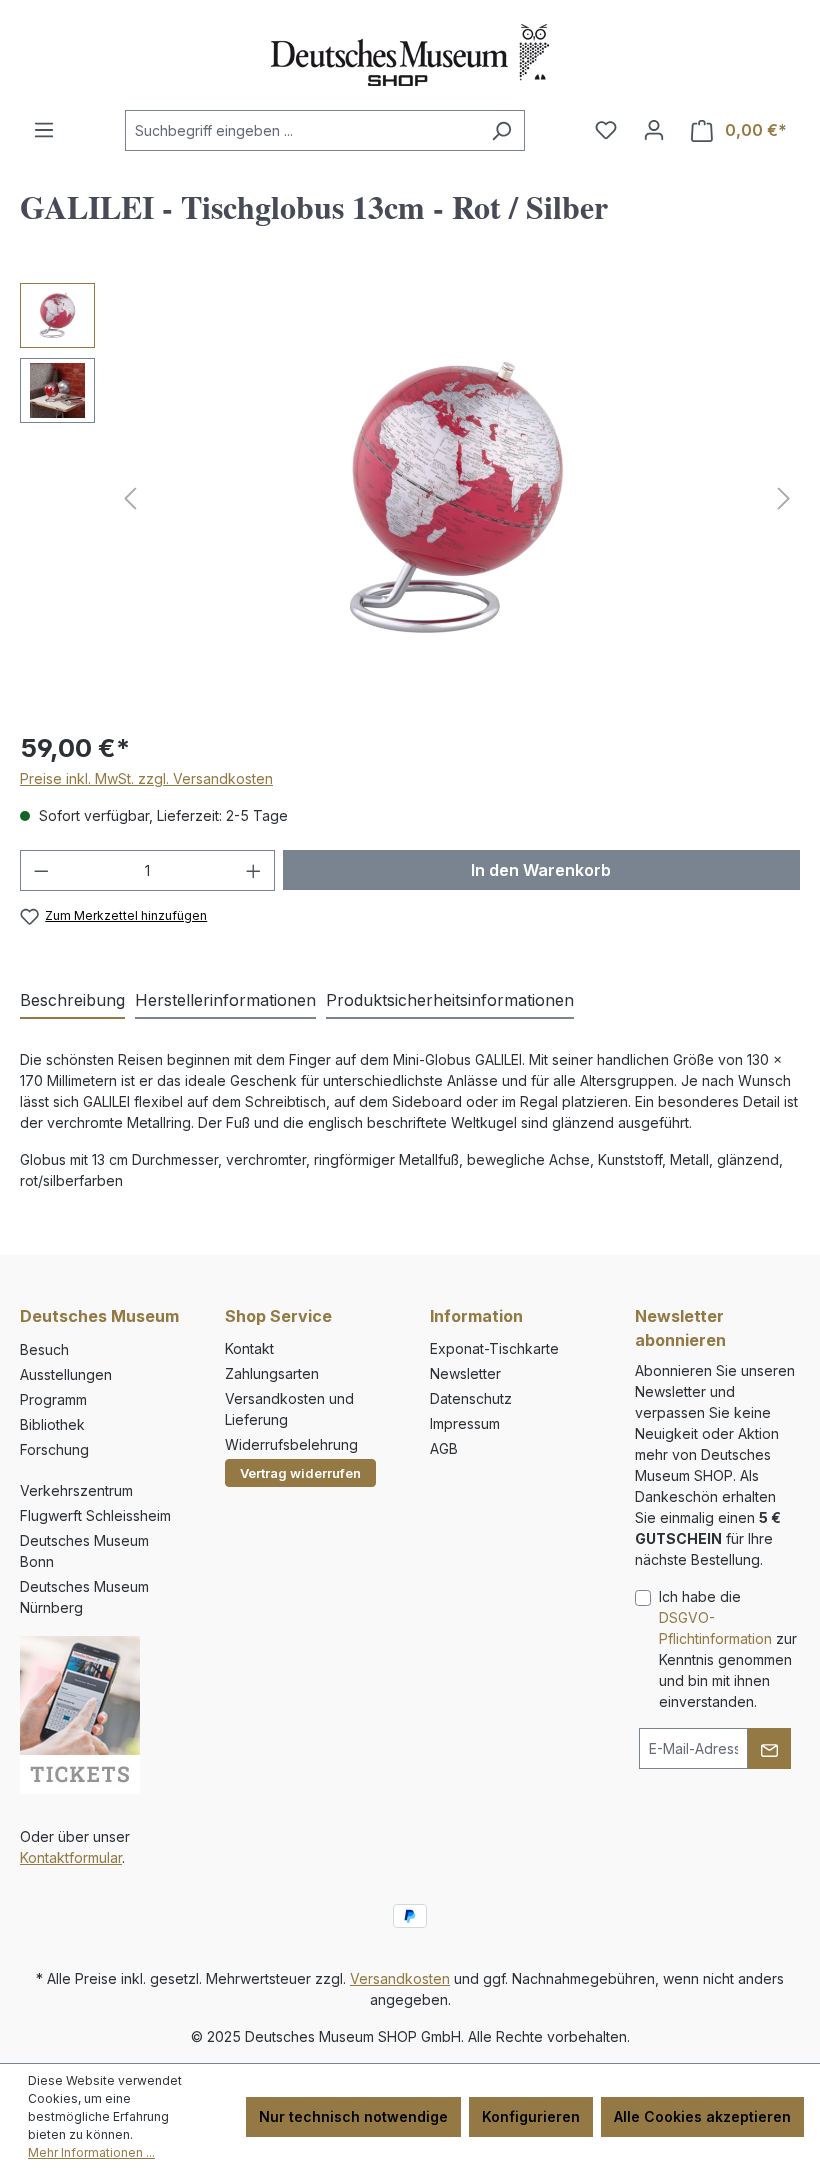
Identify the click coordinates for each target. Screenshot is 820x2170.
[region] (410, 498)
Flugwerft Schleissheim (95, 1515)
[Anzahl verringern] (41, 870)
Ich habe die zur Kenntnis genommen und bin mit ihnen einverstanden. (728, 1649)
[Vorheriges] (130, 498)
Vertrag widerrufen (300, 1473)
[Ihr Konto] (654, 130)
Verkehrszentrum (76, 1490)
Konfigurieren (531, 2116)
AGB (444, 1448)
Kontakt (249, 1348)
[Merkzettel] (606, 130)
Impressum (465, 1423)
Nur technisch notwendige (353, 2116)
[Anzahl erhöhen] (254, 870)
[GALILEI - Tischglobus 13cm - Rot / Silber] (457, 498)
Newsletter (465, 1373)
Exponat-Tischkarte (494, 1348)
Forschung (54, 1449)
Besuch (44, 1349)
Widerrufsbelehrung (291, 1444)
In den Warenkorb (541, 870)
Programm (53, 1399)
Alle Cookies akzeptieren (702, 2116)
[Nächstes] (784, 498)
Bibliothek (52, 1424)
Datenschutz (471, 1398)
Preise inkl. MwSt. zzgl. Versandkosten (146, 778)
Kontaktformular (71, 1857)
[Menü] (44, 130)
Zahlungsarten (272, 1373)
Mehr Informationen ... (91, 2152)
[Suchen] (501, 130)
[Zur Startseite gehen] (410, 55)
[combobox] (302, 130)
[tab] (72, 1001)
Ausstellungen (66, 1374)
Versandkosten (400, 1978)
